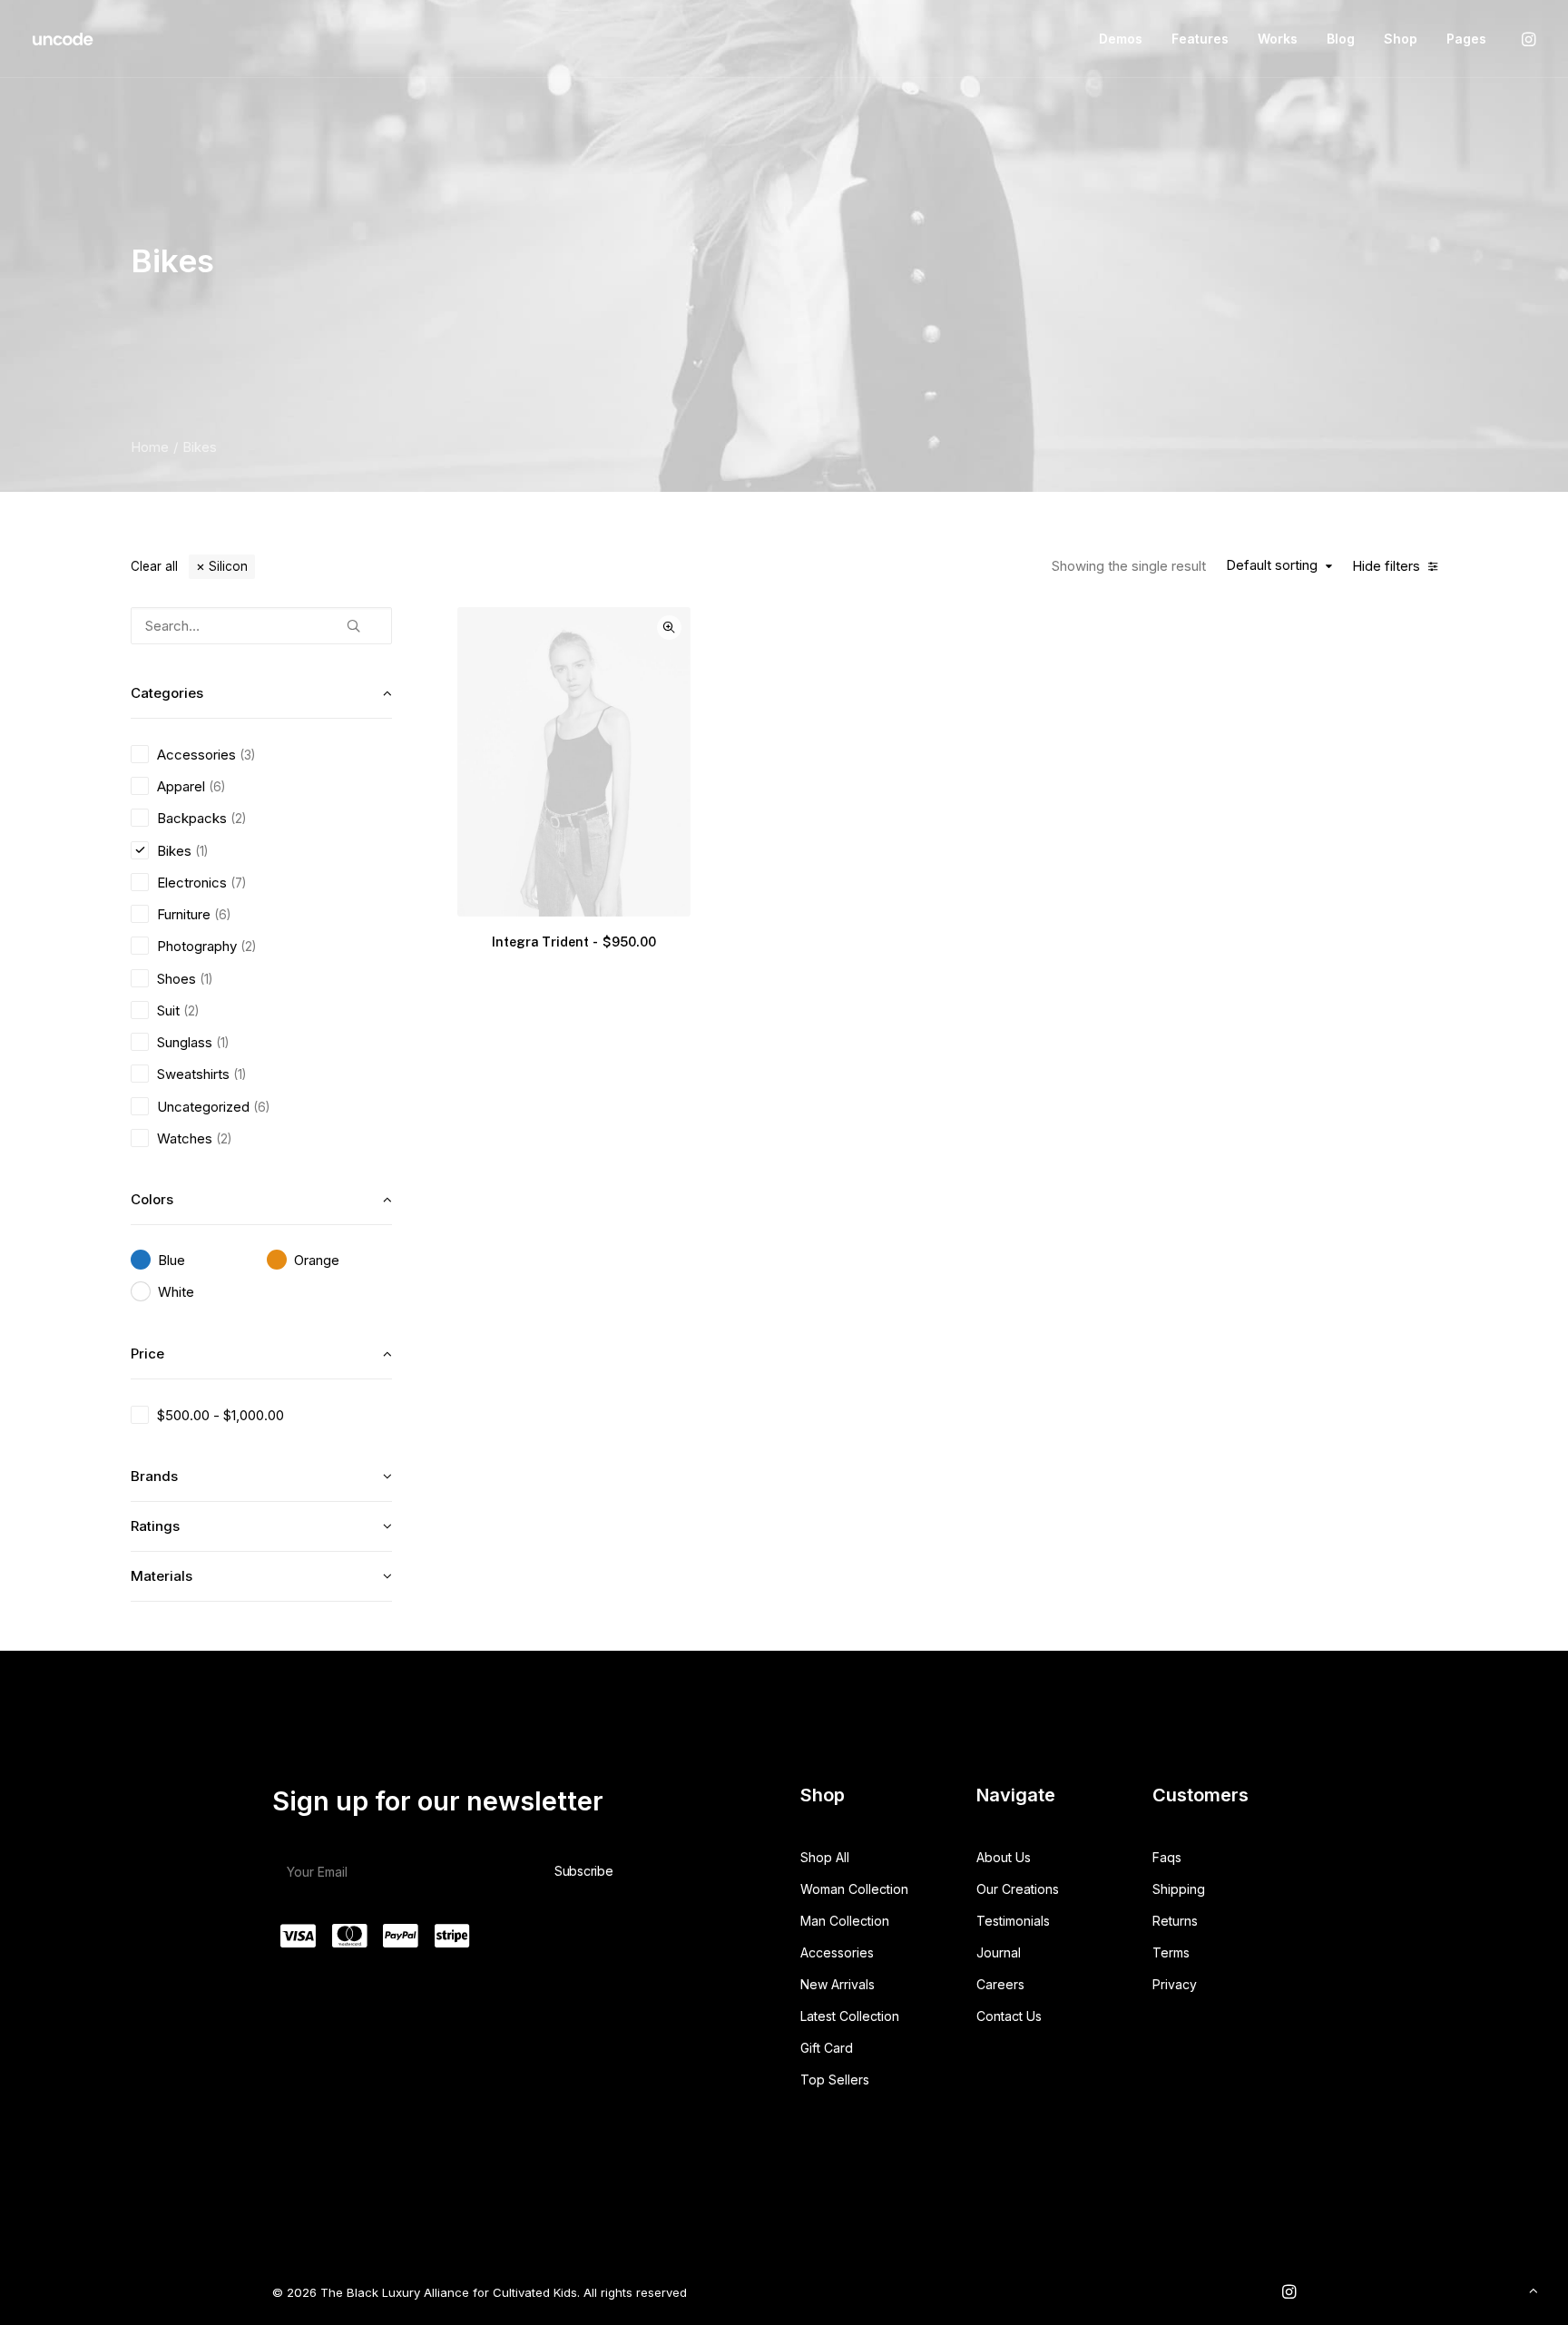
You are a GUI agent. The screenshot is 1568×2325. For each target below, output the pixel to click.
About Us (1004, 1857)
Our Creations (1018, 1889)
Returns (1175, 1921)
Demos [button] (1121, 39)
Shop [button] (1401, 39)
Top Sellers (835, 2080)
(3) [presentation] (247, 755)
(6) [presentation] (217, 787)
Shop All (825, 1857)
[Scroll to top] (1534, 2289)
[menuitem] (1121, 39)
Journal (999, 1952)
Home (150, 447)
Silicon (228, 566)
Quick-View (669, 628)
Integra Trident (574, 942)
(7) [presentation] (238, 883)
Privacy (1175, 1984)
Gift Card (827, 2048)
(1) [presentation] (201, 851)
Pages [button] (1466, 39)
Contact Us (1009, 2016)
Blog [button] (1341, 39)
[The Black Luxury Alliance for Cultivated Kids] (64, 39)
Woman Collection (854, 1889)
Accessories (837, 1952)
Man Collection (845, 1921)
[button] (1527, 39)
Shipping (1179, 1889)
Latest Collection (850, 2016)
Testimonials (1013, 1921)
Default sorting (1272, 565)
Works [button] (1278, 39)
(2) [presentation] (238, 819)
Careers (1000, 1984)
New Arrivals (838, 1984)
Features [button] (1200, 39)
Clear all (154, 566)
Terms (1171, 1952)
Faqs (1167, 1857)
